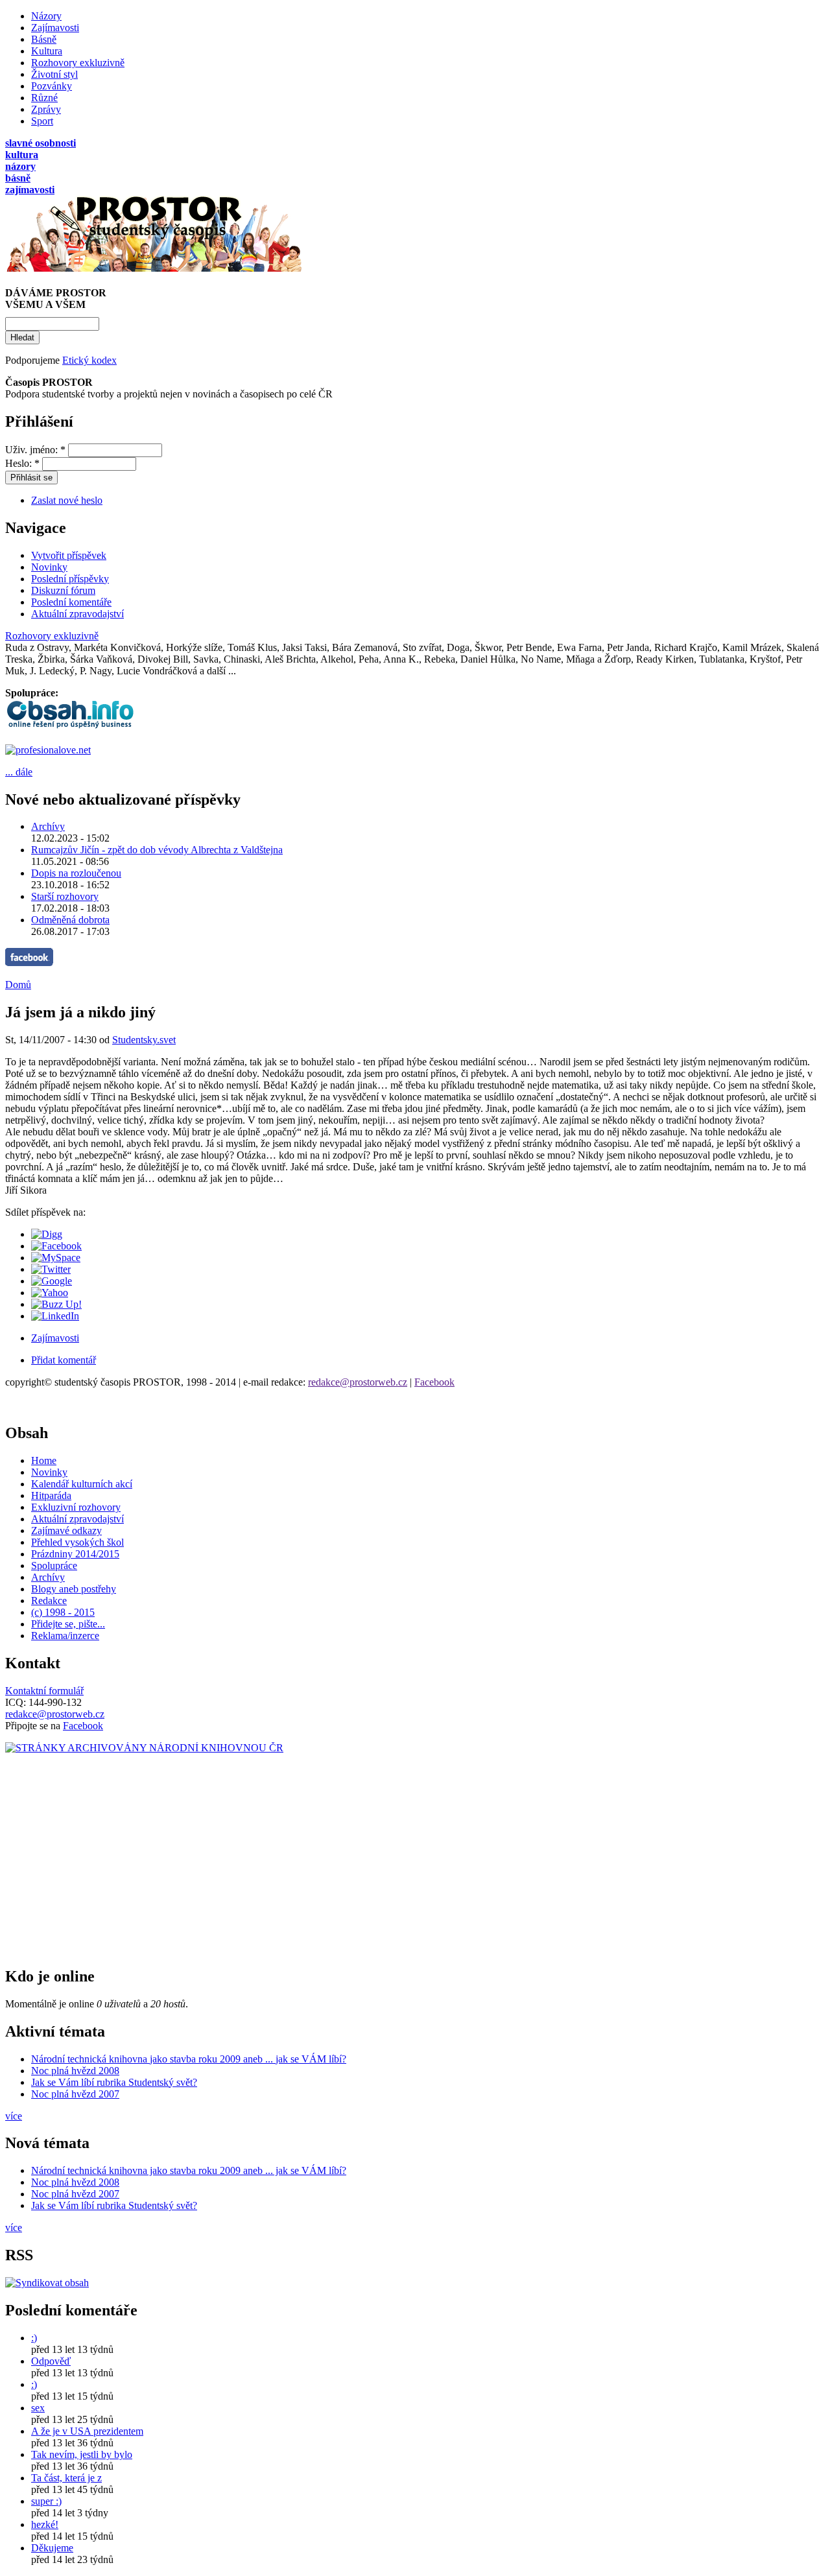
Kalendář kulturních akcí (82, 1484)
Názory (46, 16)
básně (18, 178)
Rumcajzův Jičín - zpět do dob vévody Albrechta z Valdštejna (157, 850)
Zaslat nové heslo (67, 500)
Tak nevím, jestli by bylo (82, 2454)
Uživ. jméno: (35, 450)
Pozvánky (52, 86)
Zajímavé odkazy (66, 1530)
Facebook (434, 1382)
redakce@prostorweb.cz (358, 1382)
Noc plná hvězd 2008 (75, 2071)
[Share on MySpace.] (56, 1258)
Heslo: (22, 463)
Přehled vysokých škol (77, 1542)
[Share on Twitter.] (51, 1269)
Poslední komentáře (71, 602)
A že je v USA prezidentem (87, 2431)
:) (34, 2338)
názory (20, 166)
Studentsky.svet (144, 1040)
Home (44, 1460)
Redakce (49, 1601)
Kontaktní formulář (44, 1691)
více (14, 2116)
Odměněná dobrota (70, 920)
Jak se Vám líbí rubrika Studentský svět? (114, 2082)
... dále (19, 772)
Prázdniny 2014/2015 (75, 1554)
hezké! (45, 2524)
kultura (22, 155)
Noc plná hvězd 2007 (75, 2094)
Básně (44, 39)
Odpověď (51, 2361)
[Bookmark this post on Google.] (52, 1281)
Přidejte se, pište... (68, 1624)
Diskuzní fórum (63, 590)
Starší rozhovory (65, 896)
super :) (46, 2501)
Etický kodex (89, 360)
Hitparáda (51, 1495)
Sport (42, 121)
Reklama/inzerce (65, 1636)
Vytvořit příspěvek (69, 555)
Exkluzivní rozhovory (76, 1507)
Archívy (48, 826)
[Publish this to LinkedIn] (55, 1316)
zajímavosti (30, 190)
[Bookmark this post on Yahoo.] (50, 1293)
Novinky (49, 567)
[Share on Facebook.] (56, 1246)
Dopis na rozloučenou (76, 873)
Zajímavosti (55, 28)
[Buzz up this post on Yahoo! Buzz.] (56, 1304)
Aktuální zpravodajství (77, 614)
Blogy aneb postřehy (74, 1589)
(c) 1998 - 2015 (63, 1612)
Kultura (47, 51)
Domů (18, 985)
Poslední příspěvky (70, 579)
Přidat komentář (64, 1360)
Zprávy (46, 109)
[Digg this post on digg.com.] (47, 1234)
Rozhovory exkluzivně (78, 63)
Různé (44, 98)
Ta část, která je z (66, 2478)
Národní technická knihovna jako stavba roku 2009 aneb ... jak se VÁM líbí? (189, 2059)
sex (38, 2408)
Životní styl (54, 74)
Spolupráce (54, 1566)
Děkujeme (52, 2548)
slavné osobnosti (41, 143)
